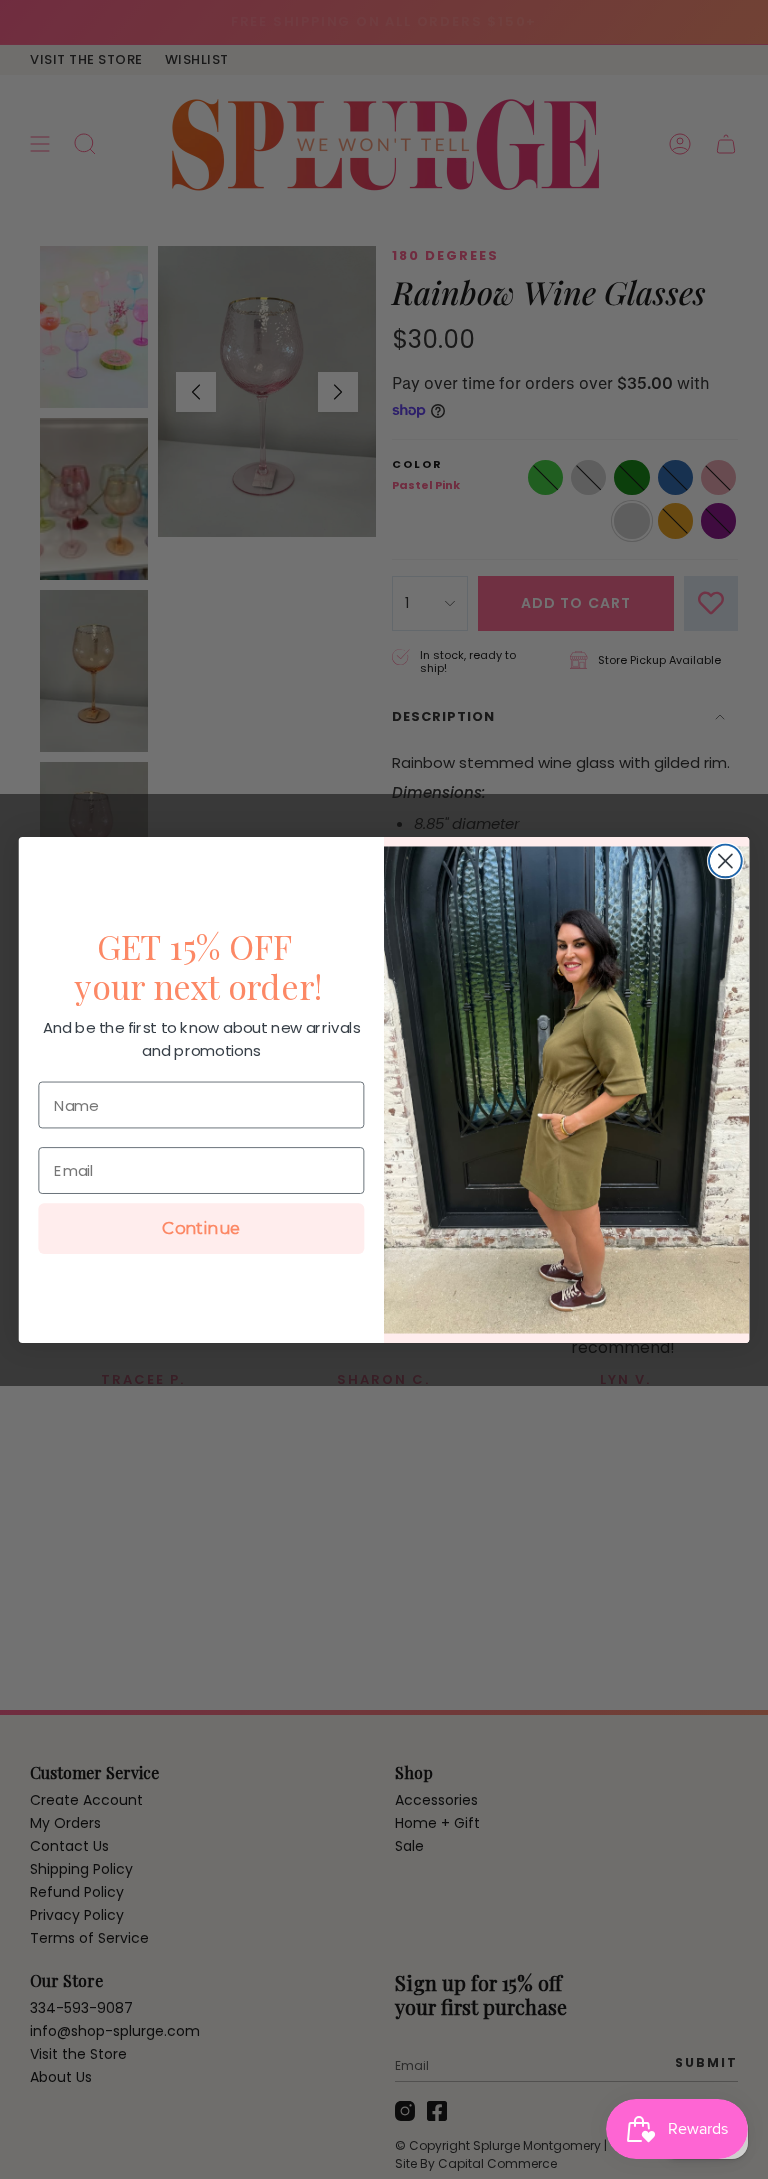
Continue (201, 1228)
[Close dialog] (725, 860)
